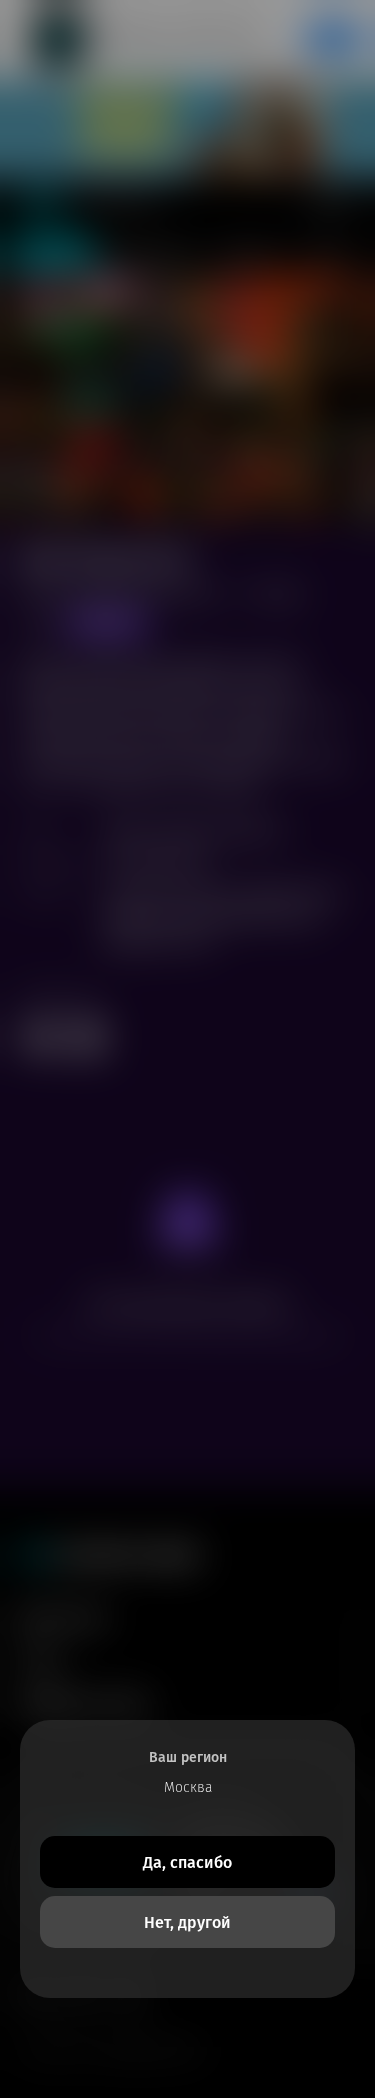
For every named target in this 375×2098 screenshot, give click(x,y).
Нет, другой (187, 1922)
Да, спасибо (187, 1862)
